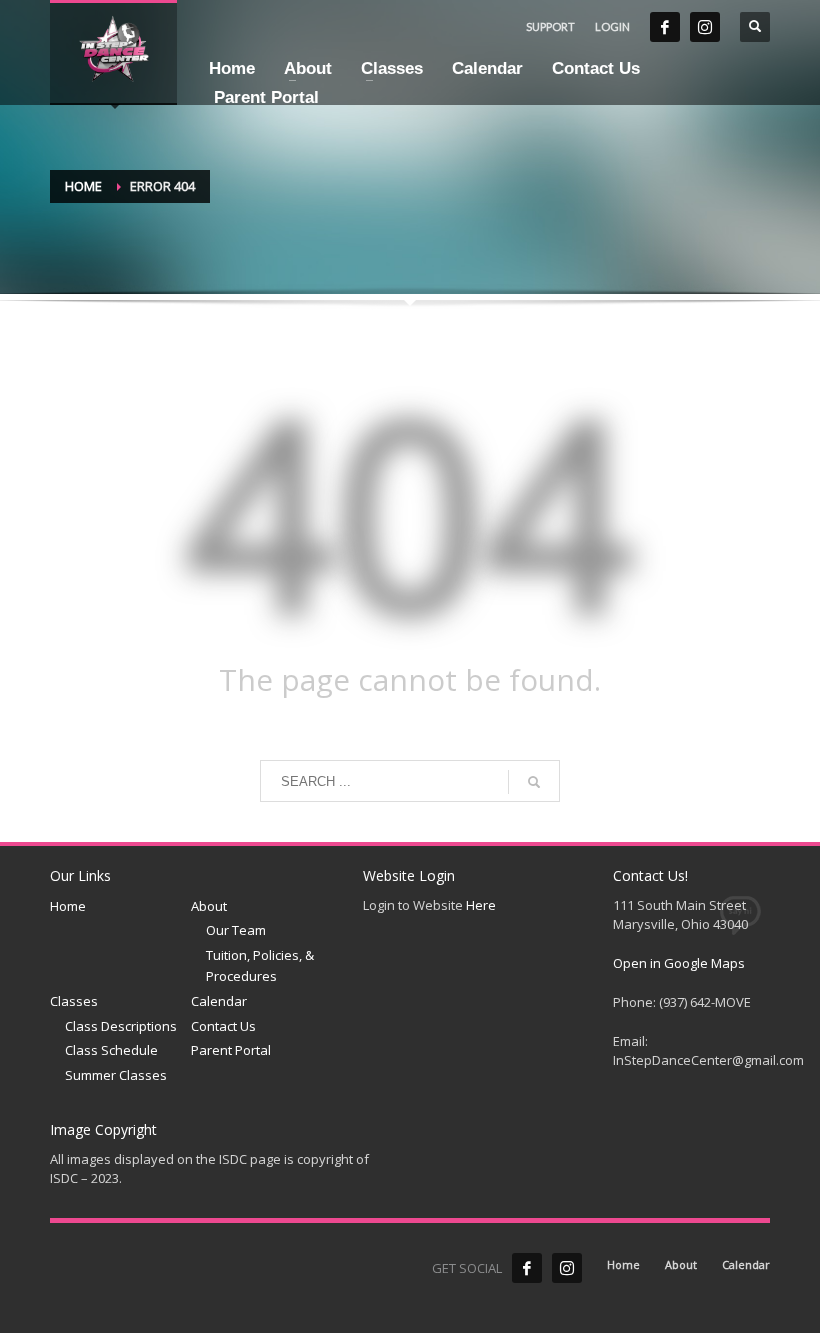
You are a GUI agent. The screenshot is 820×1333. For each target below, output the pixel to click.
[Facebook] (665, 27)
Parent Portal (231, 1050)
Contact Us (223, 1026)
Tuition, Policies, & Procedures (260, 965)
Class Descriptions (121, 1026)
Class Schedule (111, 1050)
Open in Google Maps (679, 963)
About (209, 906)
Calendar (219, 1001)
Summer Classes (116, 1075)
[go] (534, 782)
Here (481, 905)
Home (83, 186)
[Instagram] (705, 27)
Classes (74, 1001)
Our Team (236, 930)
